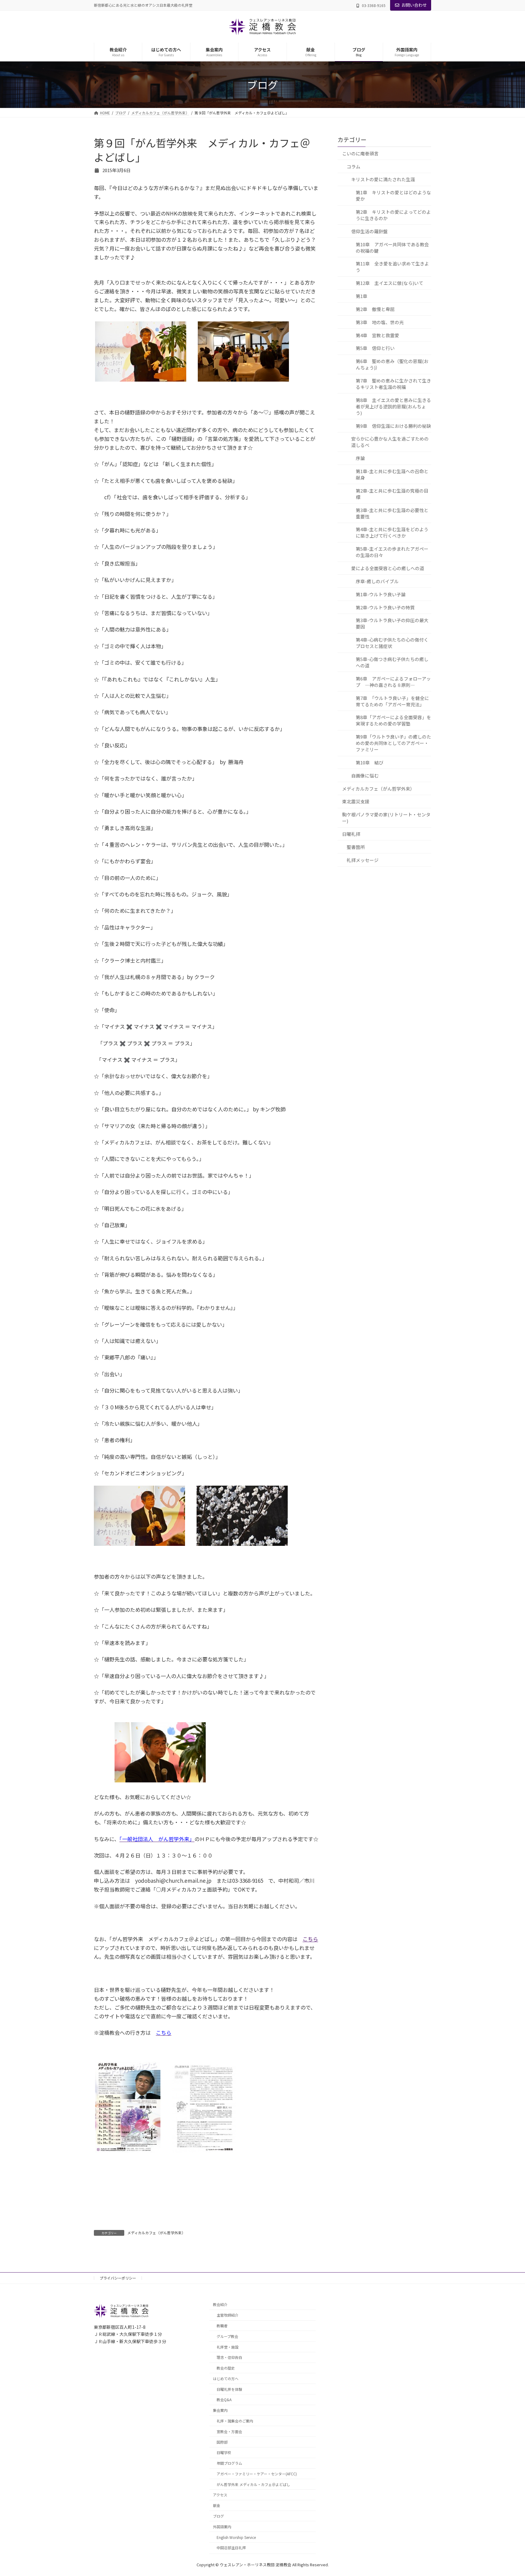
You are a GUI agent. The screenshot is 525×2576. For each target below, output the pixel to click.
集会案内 (220, 2410)
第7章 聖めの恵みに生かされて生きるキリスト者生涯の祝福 (393, 384)
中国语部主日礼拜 (231, 2548)
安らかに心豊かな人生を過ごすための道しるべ (390, 442)
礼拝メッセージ (363, 860)
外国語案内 (222, 2527)
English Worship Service (236, 2537)
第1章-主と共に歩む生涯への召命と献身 (392, 474)
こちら (310, 1939)
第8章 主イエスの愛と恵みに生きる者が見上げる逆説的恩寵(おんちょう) (393, 406)
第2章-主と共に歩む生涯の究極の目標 (392, 493)
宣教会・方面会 (229, 2431)
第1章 (362, 296)
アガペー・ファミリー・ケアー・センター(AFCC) (257, 2474)
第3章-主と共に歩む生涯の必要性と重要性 (392, 513)
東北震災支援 (356, 801)
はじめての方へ (226, 2379)
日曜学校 (224, 2453)
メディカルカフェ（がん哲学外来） (156, 2233)
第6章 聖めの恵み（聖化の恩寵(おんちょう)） (392, 364)
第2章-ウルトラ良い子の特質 (385, 607)
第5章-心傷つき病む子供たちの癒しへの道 (392, 662)
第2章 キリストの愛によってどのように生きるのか (393, 215)
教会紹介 (220, 2305)
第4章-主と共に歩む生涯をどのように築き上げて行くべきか (392, 532)
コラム (353, 166)
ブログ (218, 2516)
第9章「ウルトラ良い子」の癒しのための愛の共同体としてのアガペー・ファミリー (393, 743)
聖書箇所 (356, 847)
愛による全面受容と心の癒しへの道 (388, 568)
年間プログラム (229, 2463)
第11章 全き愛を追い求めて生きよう (392, 267)
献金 (217, 2506)
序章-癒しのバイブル (377, 581)
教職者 (222, 2326)
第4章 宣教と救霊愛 (377, 335)
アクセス (220, 2495)
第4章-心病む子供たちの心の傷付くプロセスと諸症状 (392, 643)
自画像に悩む (365, 775)
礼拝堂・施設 (228, 2347)
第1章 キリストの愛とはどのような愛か (393, 196)
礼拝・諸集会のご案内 (235, 2421)
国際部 (222, 2442)
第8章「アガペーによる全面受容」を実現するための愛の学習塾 (393, 720)
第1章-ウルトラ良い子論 (381, 594)
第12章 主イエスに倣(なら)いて (389, 283)
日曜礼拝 (351, 834)
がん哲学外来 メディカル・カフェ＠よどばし (253, 2484)
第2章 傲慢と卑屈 (375, 309)
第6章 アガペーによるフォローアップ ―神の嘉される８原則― (393, 681)
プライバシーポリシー (118, 2278)
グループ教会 (227, 2336)
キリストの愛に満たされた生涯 (383, 179)
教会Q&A (224, 2400)
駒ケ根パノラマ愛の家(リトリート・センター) (386, 818)
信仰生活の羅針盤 (369, 231)
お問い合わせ (414, 5)
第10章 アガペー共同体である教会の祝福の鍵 (392, 247)
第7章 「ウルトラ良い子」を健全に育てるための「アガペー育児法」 (392, 701)
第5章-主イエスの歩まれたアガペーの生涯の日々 (392, 552)
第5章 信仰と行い (375, 348)
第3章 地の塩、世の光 (380, 322)
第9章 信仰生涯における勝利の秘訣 (393, 426)
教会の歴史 (226, 2368)
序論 (360, 458)
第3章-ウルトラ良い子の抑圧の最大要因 (392, 623)
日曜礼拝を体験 (229, 2389)
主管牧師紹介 (228, 2315)
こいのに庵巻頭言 (360, 153)
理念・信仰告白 (229, 2358)
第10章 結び (370, 762)
